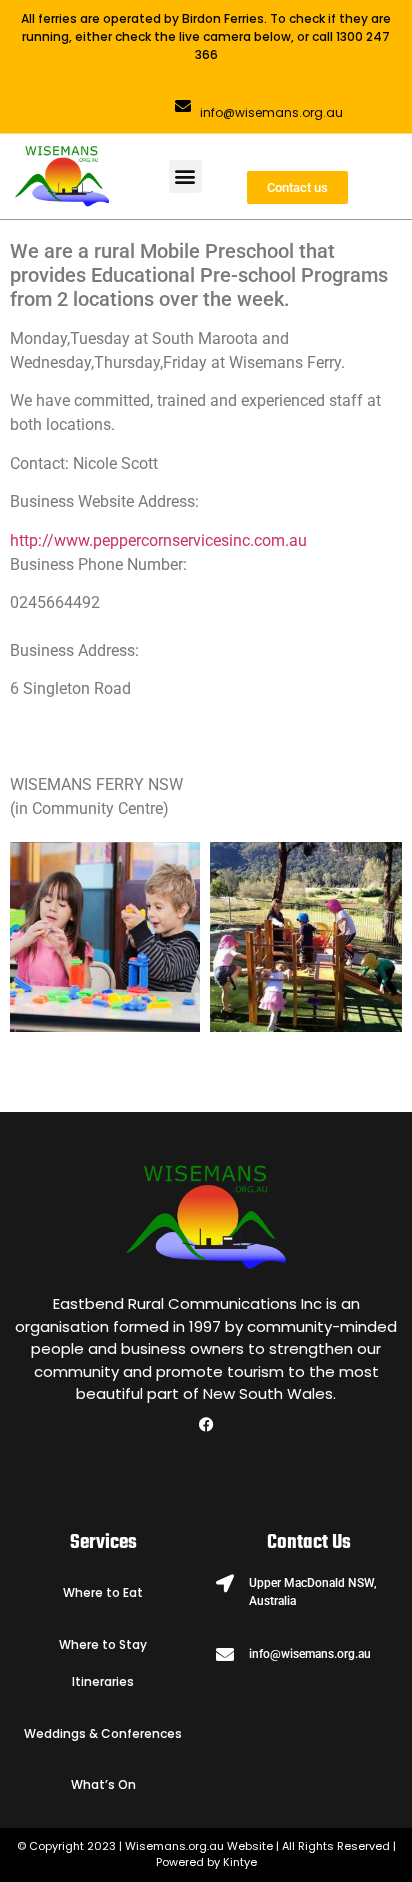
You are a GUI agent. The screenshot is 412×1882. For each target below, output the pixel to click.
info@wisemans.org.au (271, 112)
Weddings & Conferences (103, 1733)
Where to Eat (103, 1592)
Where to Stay (103, 1644)
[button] (185, 176)
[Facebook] (206, 1424)
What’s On (103, 1784)
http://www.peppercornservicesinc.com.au (158, 540)
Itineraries (103, 1681)
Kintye (240, 1862)
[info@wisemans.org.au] (183, 106)
